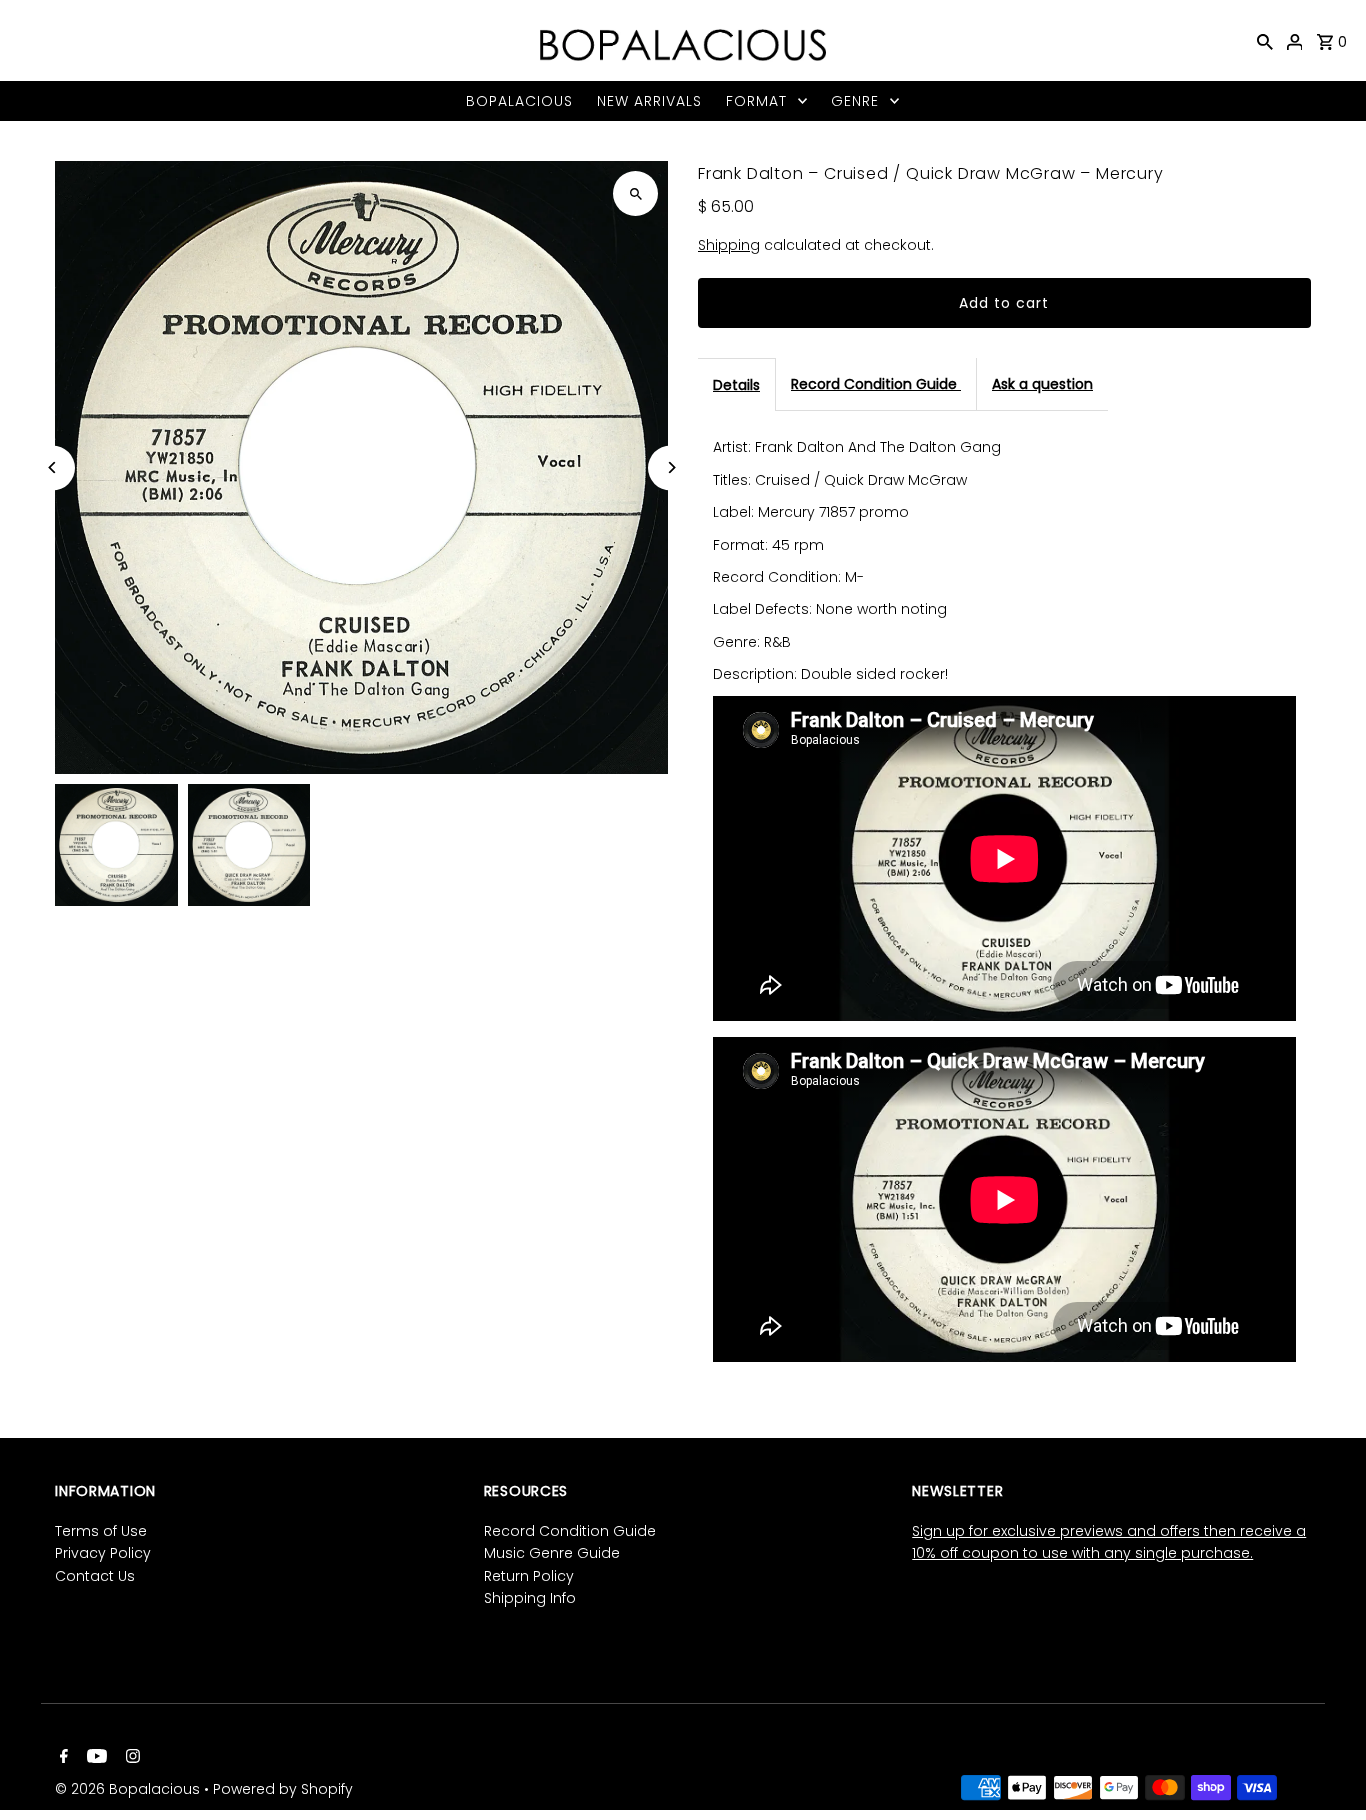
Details (736, 385)
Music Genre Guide (552, 1553)
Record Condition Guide (876, 384)
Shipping (729, 245)
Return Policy (529, 1576)
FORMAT (756, 101)
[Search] (1265, 41)
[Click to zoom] (635, 193)
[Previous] (52, 467)
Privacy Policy (103, 1553)
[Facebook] (61, 1758)
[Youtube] (94, 1758)
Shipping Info (530, 1598)
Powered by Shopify (283, 1789)
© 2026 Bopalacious (129, 1789)
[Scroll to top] (1323, 1767)
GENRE (855, 101)
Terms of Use (101, 1531)
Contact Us (95, 1576)
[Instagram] (130, 1758)
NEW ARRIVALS (649, 101)
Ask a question (1042, 384)
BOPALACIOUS (519, 101)
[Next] (670, 467)
